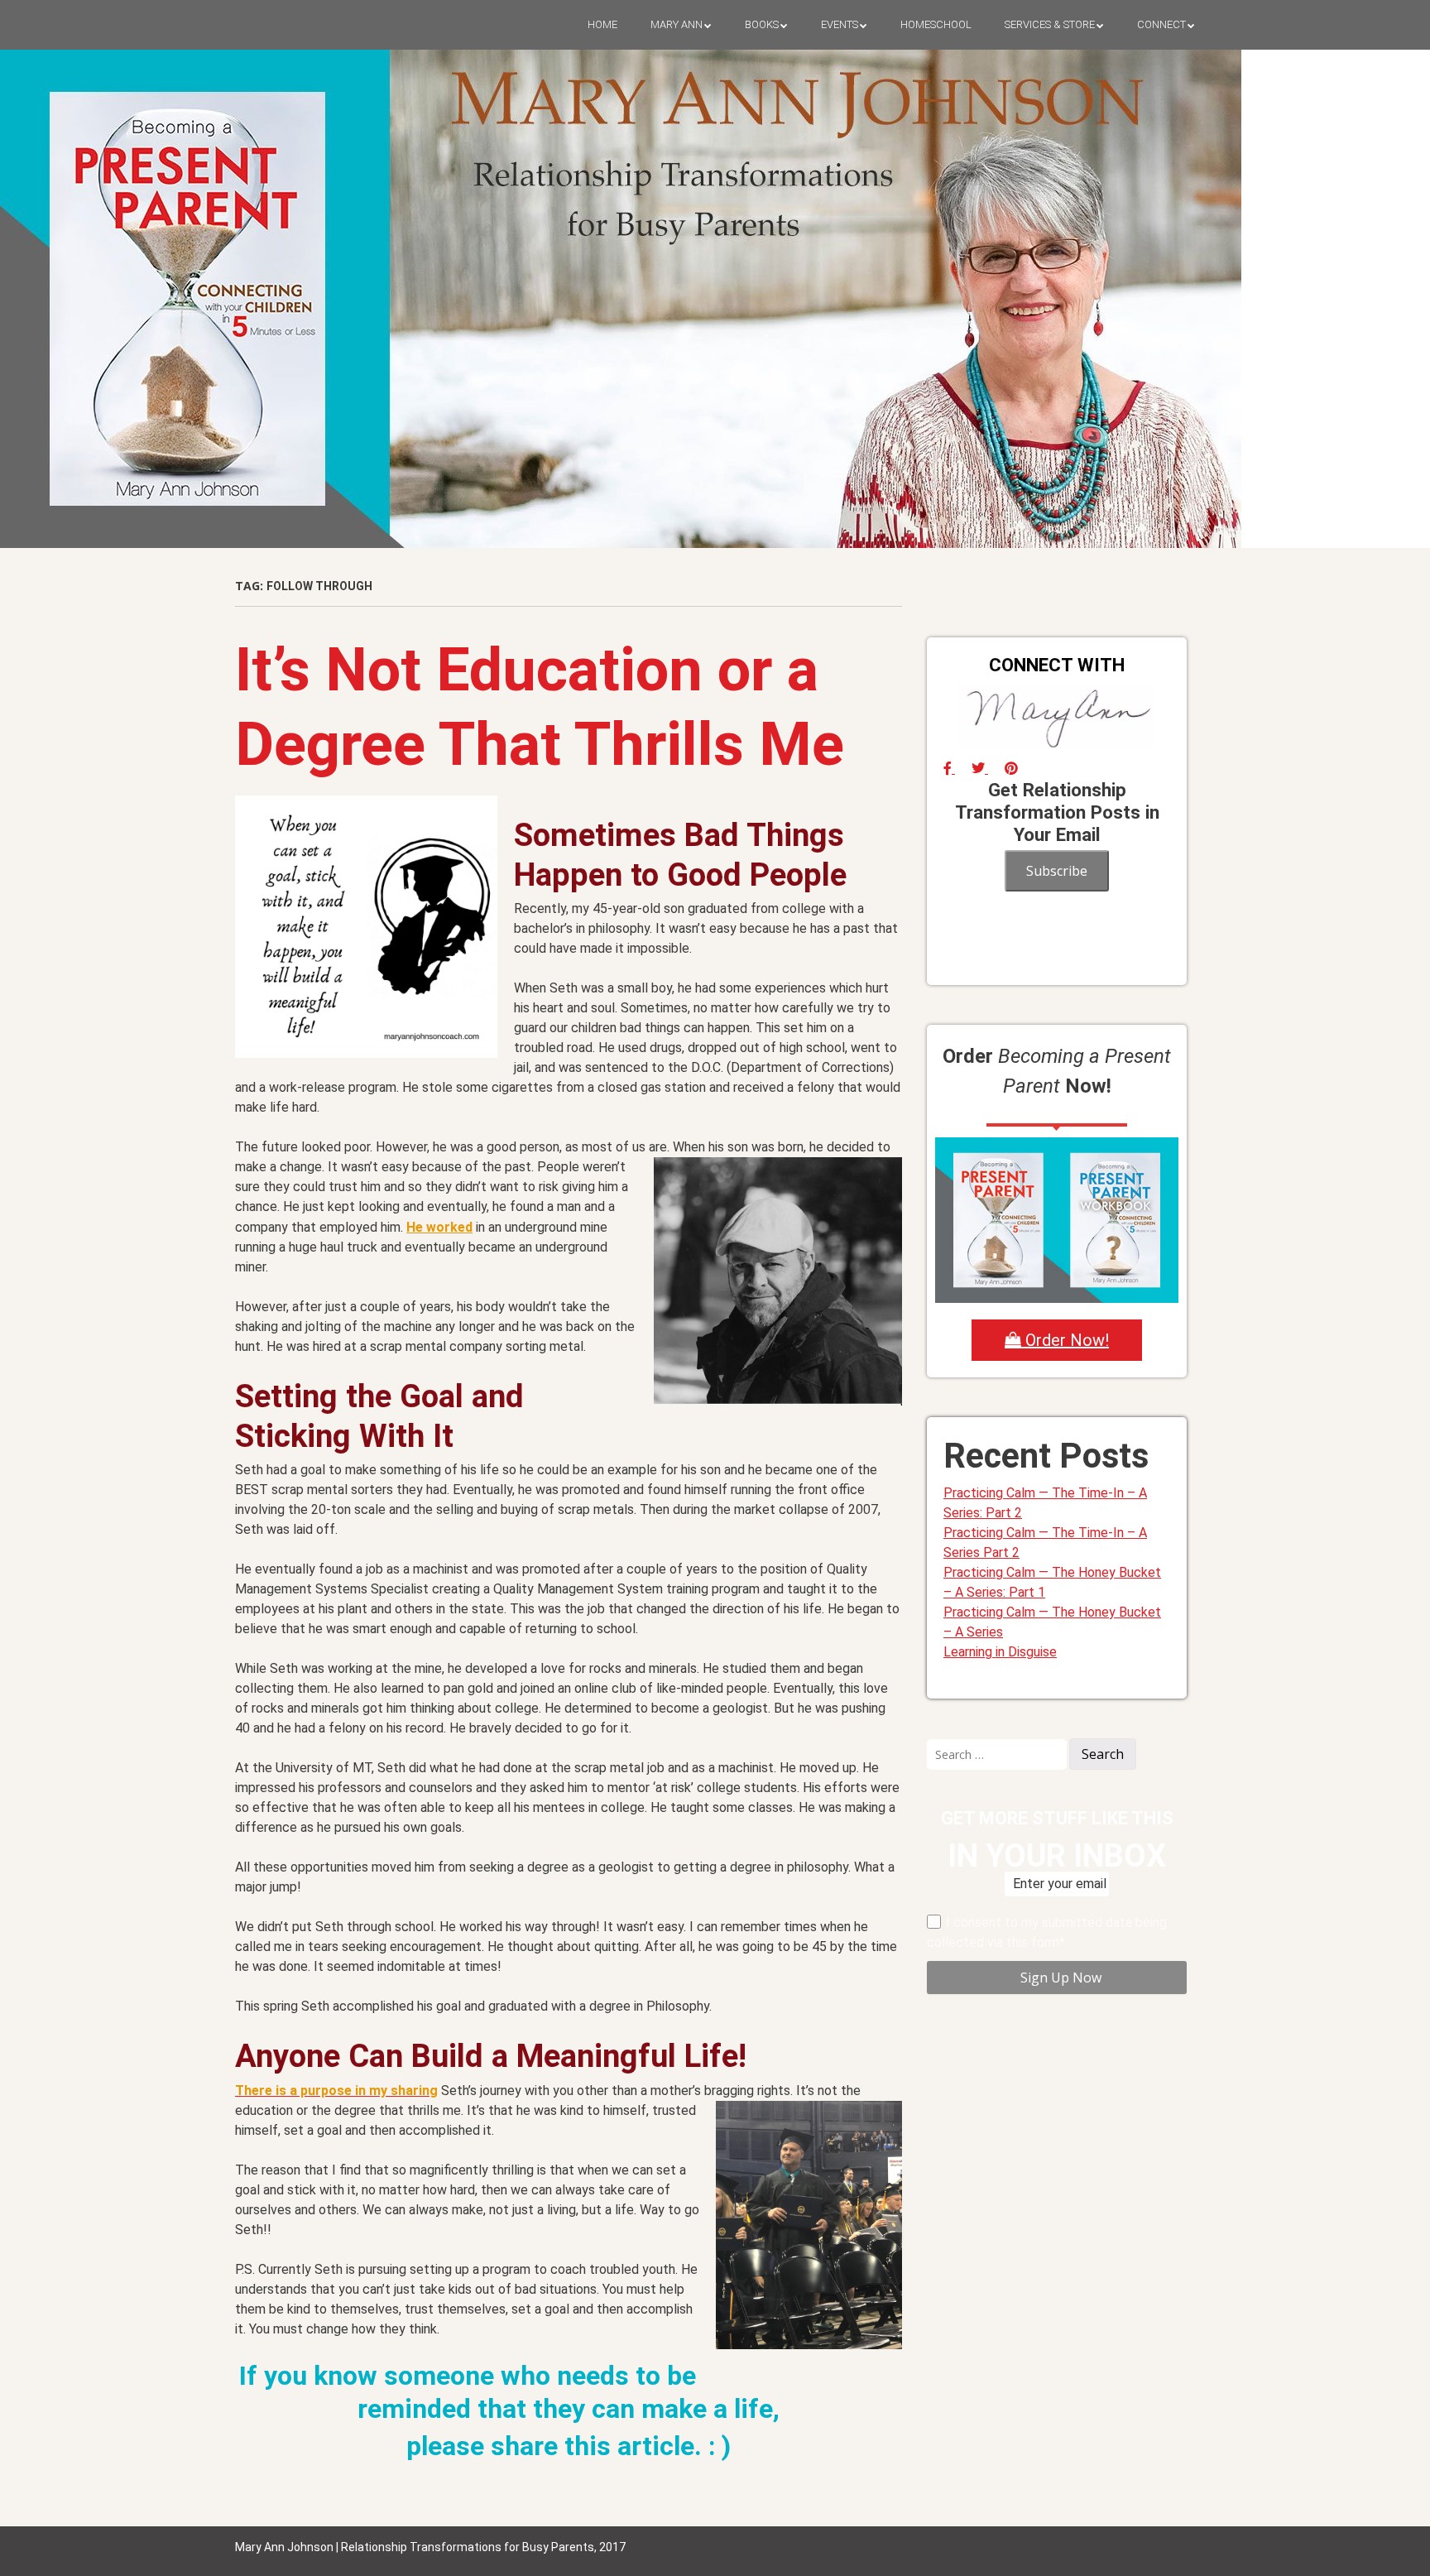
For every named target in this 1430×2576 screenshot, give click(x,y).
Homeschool (936, 24)
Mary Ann (677, 24)
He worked (439, 1227)
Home (602, 24)
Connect (1161, 24)
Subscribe (1057, 871)
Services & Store (1050, 24)
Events (840, 24)
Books (762, 24)
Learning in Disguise (1000, 1652)
